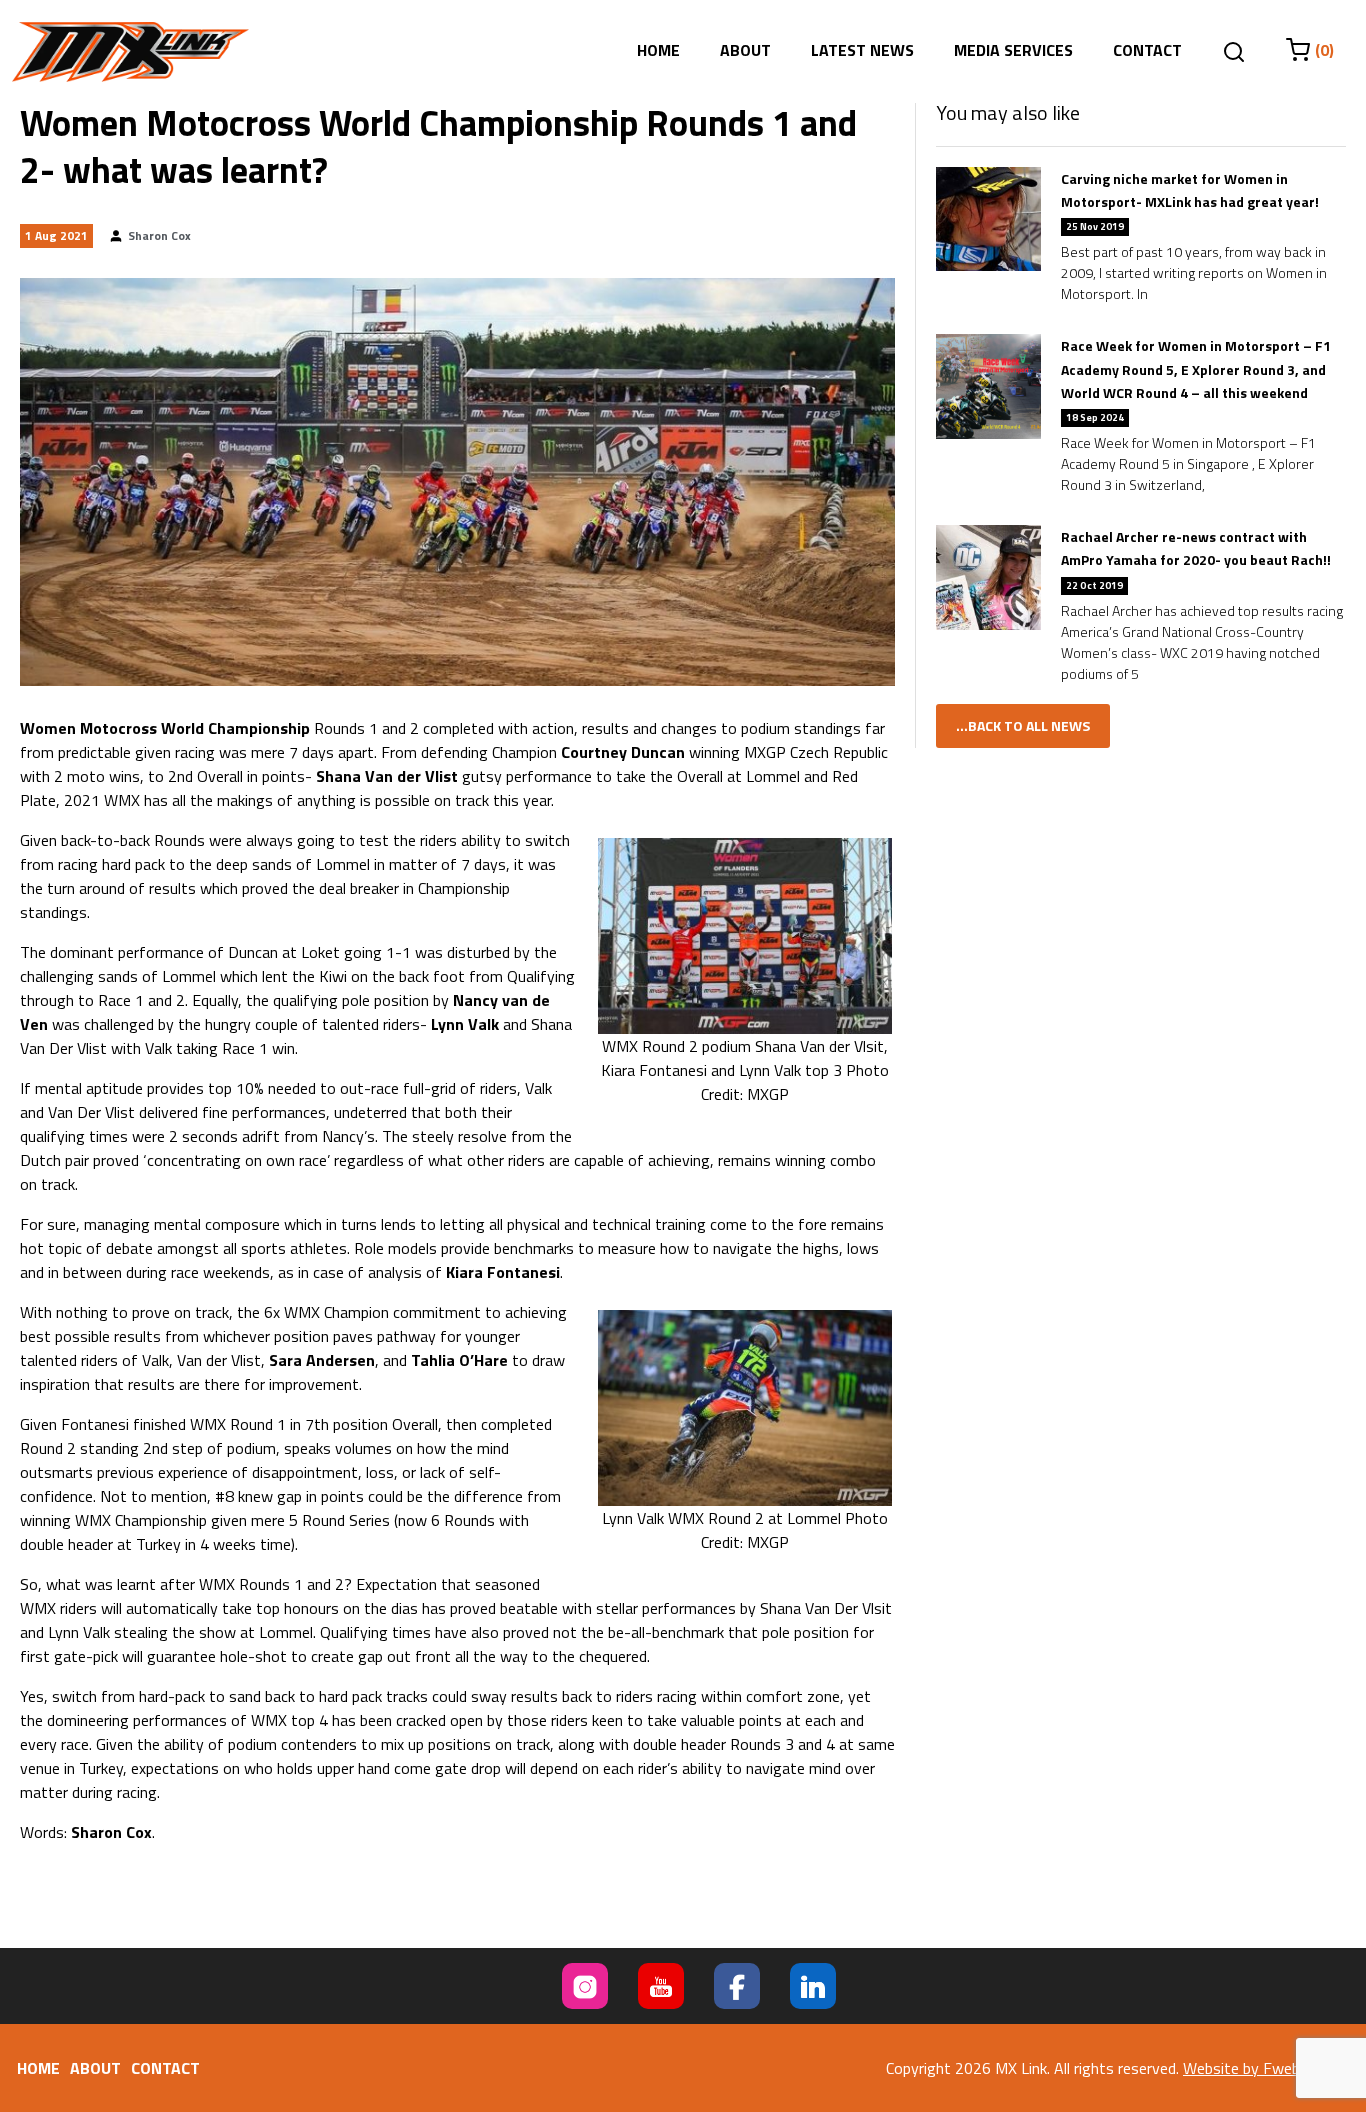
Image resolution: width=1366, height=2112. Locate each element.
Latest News (862, 50)
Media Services (1013, 50)
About (745, 50)
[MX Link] (130, 52)
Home (658, 50)
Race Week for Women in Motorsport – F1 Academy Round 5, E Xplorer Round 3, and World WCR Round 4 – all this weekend (1196, 368)
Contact (1147, 50)
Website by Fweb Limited (1268, 2068)
